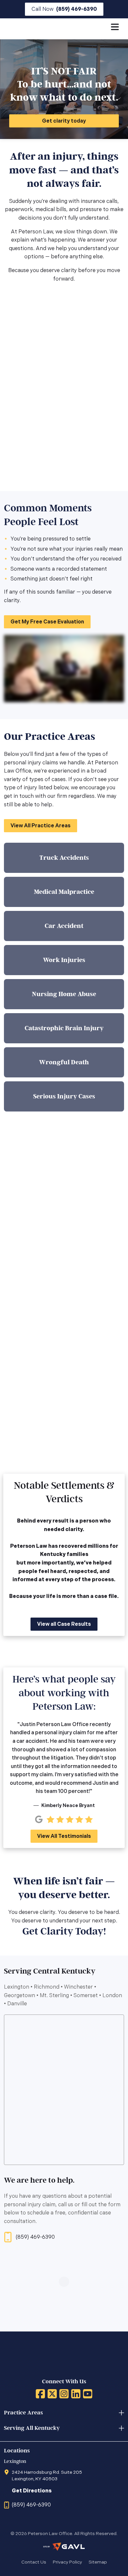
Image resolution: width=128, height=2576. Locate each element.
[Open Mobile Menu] (115, 28)
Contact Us (34, 2562)
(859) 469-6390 (35, 2237)
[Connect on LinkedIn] (76, 2394)
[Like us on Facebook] (40, 2394)
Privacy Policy (67, 2562)
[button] (64, 9)
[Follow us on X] (52, 2394)
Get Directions (32, 2491)
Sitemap (98, 2562)
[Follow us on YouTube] (88, 2394)
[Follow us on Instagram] (64, 2394)
